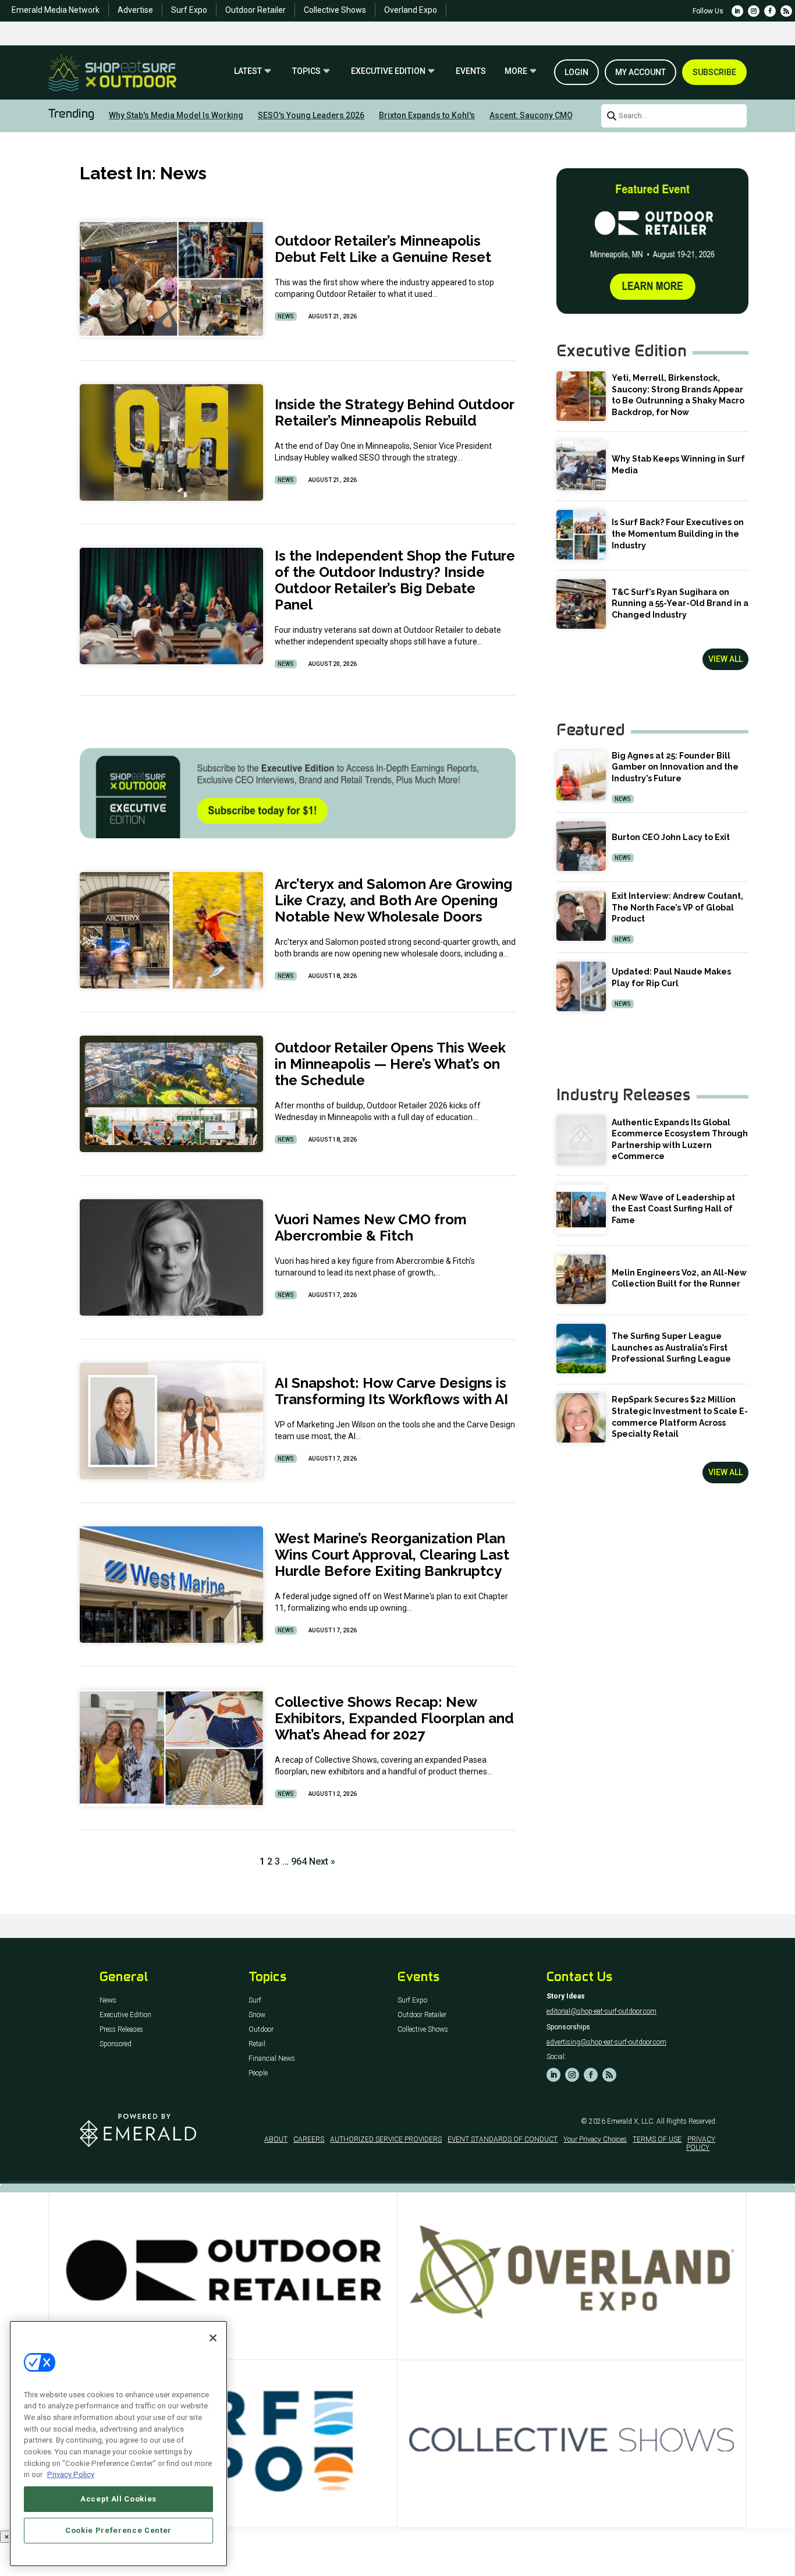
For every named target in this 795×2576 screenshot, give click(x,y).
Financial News (272, 2059)
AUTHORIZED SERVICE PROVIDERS (386, 2139)
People (258, 2073)
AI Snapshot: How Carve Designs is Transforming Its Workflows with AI (391, 1391)
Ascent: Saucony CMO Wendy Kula (554, 115)
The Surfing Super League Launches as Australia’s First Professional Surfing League (671, 1347)
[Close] (213, 2338)
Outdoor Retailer (255, 10)
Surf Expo (189, 10)
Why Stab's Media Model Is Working (176, 115)
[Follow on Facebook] (770, 11)
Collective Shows (335, 10)
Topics (306, 71)
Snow (257, 2015)
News (286, 316)
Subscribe (714, 72)
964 (299, 1861)
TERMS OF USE (657, 2139)
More (516, 71)
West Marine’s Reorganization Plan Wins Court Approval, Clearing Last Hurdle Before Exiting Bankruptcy (392, 1555)
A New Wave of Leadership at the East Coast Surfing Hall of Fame (673, 1209)
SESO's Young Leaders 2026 (311, 115)
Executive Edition (388, 71)
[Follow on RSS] (786, 11)
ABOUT (276, 2139)
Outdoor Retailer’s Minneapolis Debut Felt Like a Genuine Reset (383, 249)
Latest (248, 71)
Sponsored (116, 2044)
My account (640, 72)
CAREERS (309, 2139)
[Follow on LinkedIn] (737, 11)
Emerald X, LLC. (631, 2121)
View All (725, 659)
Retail (257, 2044)
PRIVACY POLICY (701, 2143)
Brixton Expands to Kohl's (427, 115)
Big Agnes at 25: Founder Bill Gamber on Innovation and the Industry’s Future (675, 767)
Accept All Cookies (118, 2499)
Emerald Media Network (56, 10)
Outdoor (261, 2030)
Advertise (135, 10)
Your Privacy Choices (595, 2139)
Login (576, 72)
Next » (322, 1861)
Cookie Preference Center (118, 2530)
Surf (255, 2001)
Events (471, 71)
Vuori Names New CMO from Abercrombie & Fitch (371, 1227)
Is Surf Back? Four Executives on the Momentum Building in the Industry (678, 534)
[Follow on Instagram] (754, 11)
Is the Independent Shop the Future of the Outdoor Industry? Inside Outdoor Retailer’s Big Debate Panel (395, 580)
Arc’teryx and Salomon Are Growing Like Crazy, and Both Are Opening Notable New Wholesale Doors (393, 900)
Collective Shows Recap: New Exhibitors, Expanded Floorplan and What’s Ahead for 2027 (394, 1718)
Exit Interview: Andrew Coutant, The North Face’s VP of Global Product (677, 907)
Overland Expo (411, 10)
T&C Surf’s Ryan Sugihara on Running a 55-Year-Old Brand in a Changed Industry (680, 603)
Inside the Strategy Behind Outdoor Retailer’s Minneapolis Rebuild (394, 412)
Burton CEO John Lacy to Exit (671, 837)
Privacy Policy (71, 2474)
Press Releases (121, 2030)
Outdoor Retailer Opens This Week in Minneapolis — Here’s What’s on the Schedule (390, 1064)
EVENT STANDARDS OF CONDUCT (503, 2139)
